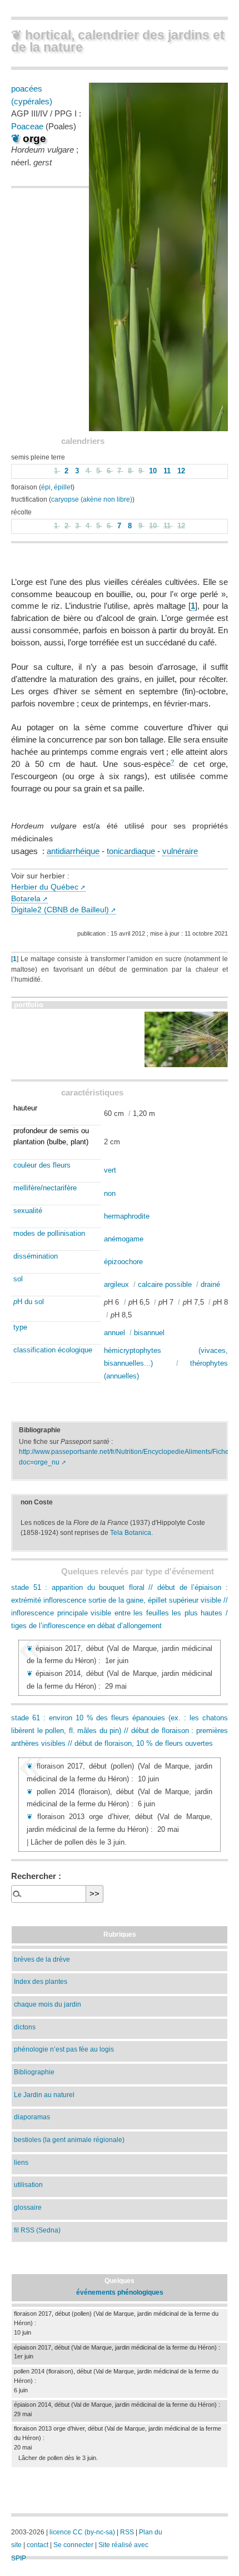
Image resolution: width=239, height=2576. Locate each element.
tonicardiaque (131, 851)
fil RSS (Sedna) (37, 2230)
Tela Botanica (131, 1533)
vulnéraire (180, 851)
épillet (63, 487)
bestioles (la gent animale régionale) (69, 2140)
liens (21, 2162)
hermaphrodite (127, 1216)
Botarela (26, 899)
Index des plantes (41, 1981)
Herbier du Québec (45, 887)
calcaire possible (165, 1284)
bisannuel (149, 1333)
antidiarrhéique (73, 851)
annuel (114, 1333)
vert (110, 1170)
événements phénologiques (120, 2292)
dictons (25, 2027)
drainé (210, 1284)
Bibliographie (34, 2072)
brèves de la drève (42, 1959)
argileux (116, 1284)
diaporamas (32, 2117)
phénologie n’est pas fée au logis (64, 2049)
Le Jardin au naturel (44, 2095)
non (110, 1193)
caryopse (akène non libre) (92, 499)
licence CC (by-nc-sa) (82, 2532)
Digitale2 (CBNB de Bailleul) (60, 910)
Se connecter (73, 2545)
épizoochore (123, 1262)
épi (46, 487)
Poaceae (27, 126)
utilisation (28, 2184)
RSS (127, 2532)
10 (154, 471)
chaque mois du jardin (48, 2004)
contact (38, 2545)
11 (168, 471)
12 (181, 471)
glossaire (28, 2207)
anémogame (124, 1239)
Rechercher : (36, 1876)
